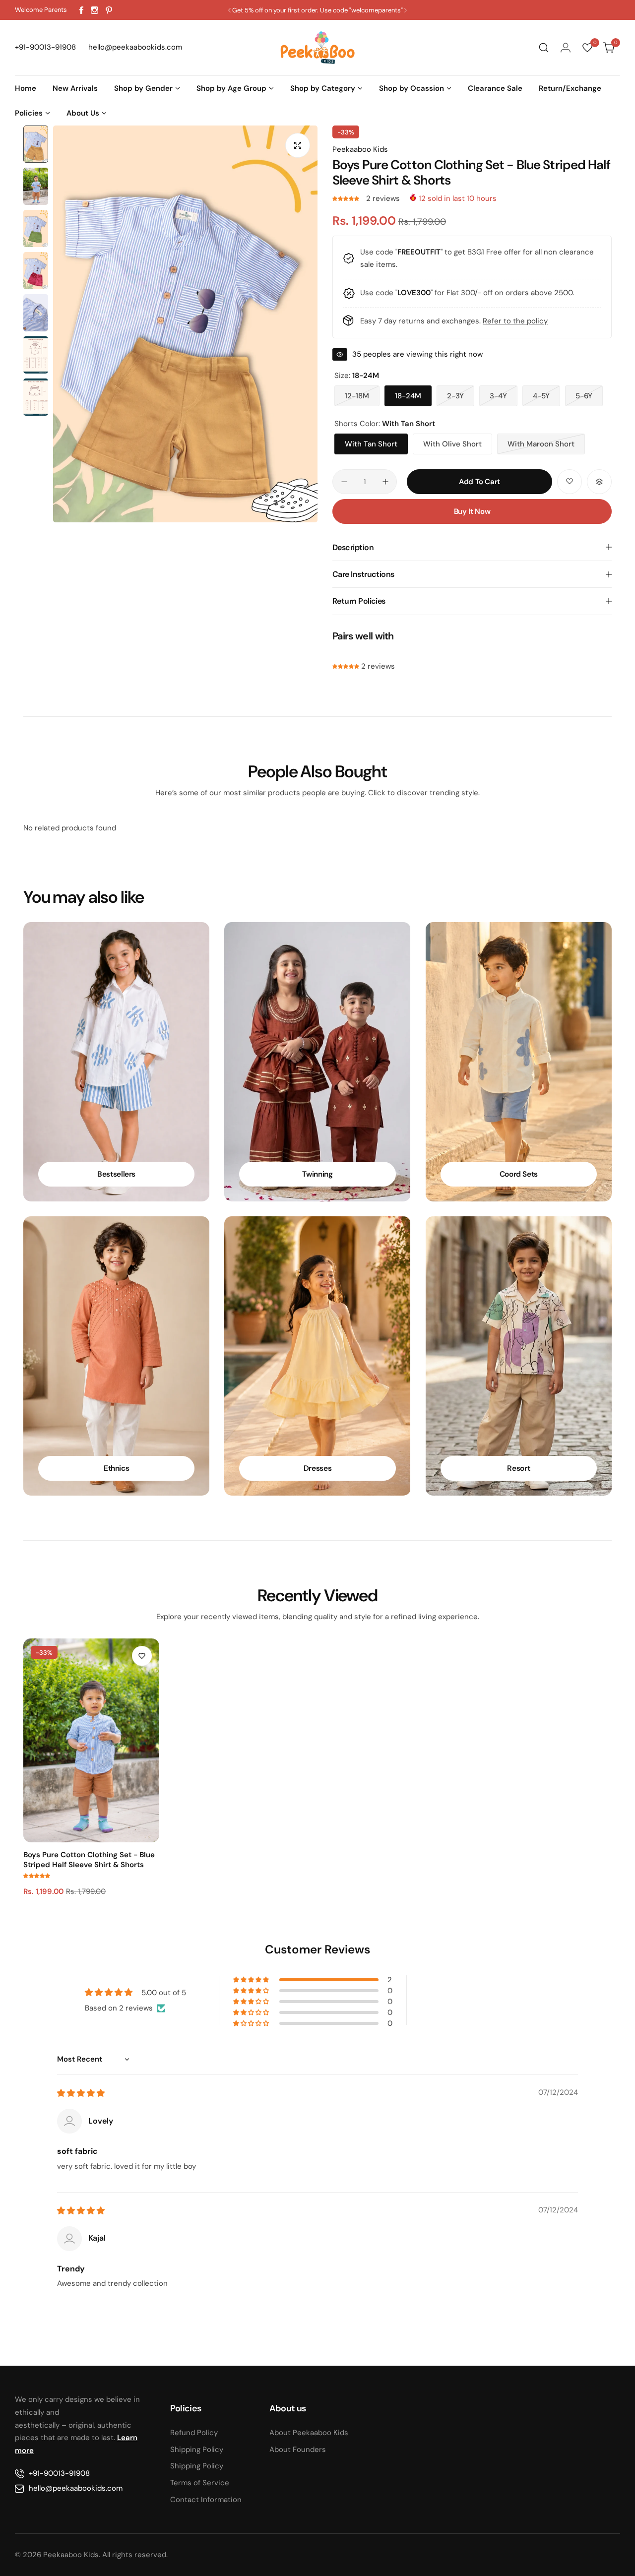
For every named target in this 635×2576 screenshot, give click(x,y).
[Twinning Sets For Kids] (317, 1062)
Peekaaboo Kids (360, 149)
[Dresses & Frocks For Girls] (317, 1356)
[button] (229, 10)
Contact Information (206, 2500)
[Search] (544, 48)
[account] (566, 48)
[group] (185, 324)
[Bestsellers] (116, 1062)
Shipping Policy (197, 2450)
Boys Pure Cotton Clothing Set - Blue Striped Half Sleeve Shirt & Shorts (89, 1860)
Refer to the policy (515, 321)
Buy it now (472, 511)
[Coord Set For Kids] (519, 1062)
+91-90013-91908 (59, 2473)
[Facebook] (81, 10)
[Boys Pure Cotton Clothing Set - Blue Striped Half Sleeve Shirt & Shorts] (91, 1740)
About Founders (298, 2450)
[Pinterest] (109, 10)
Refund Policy (194, 2433)
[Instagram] (95, 10)
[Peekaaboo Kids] (317, 48)
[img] (81, 2093)
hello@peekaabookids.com (76, 2488)
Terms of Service (200, 2483)
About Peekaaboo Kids (309, 2433)
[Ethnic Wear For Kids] (116, 1356)
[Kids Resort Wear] (519, 1356)
